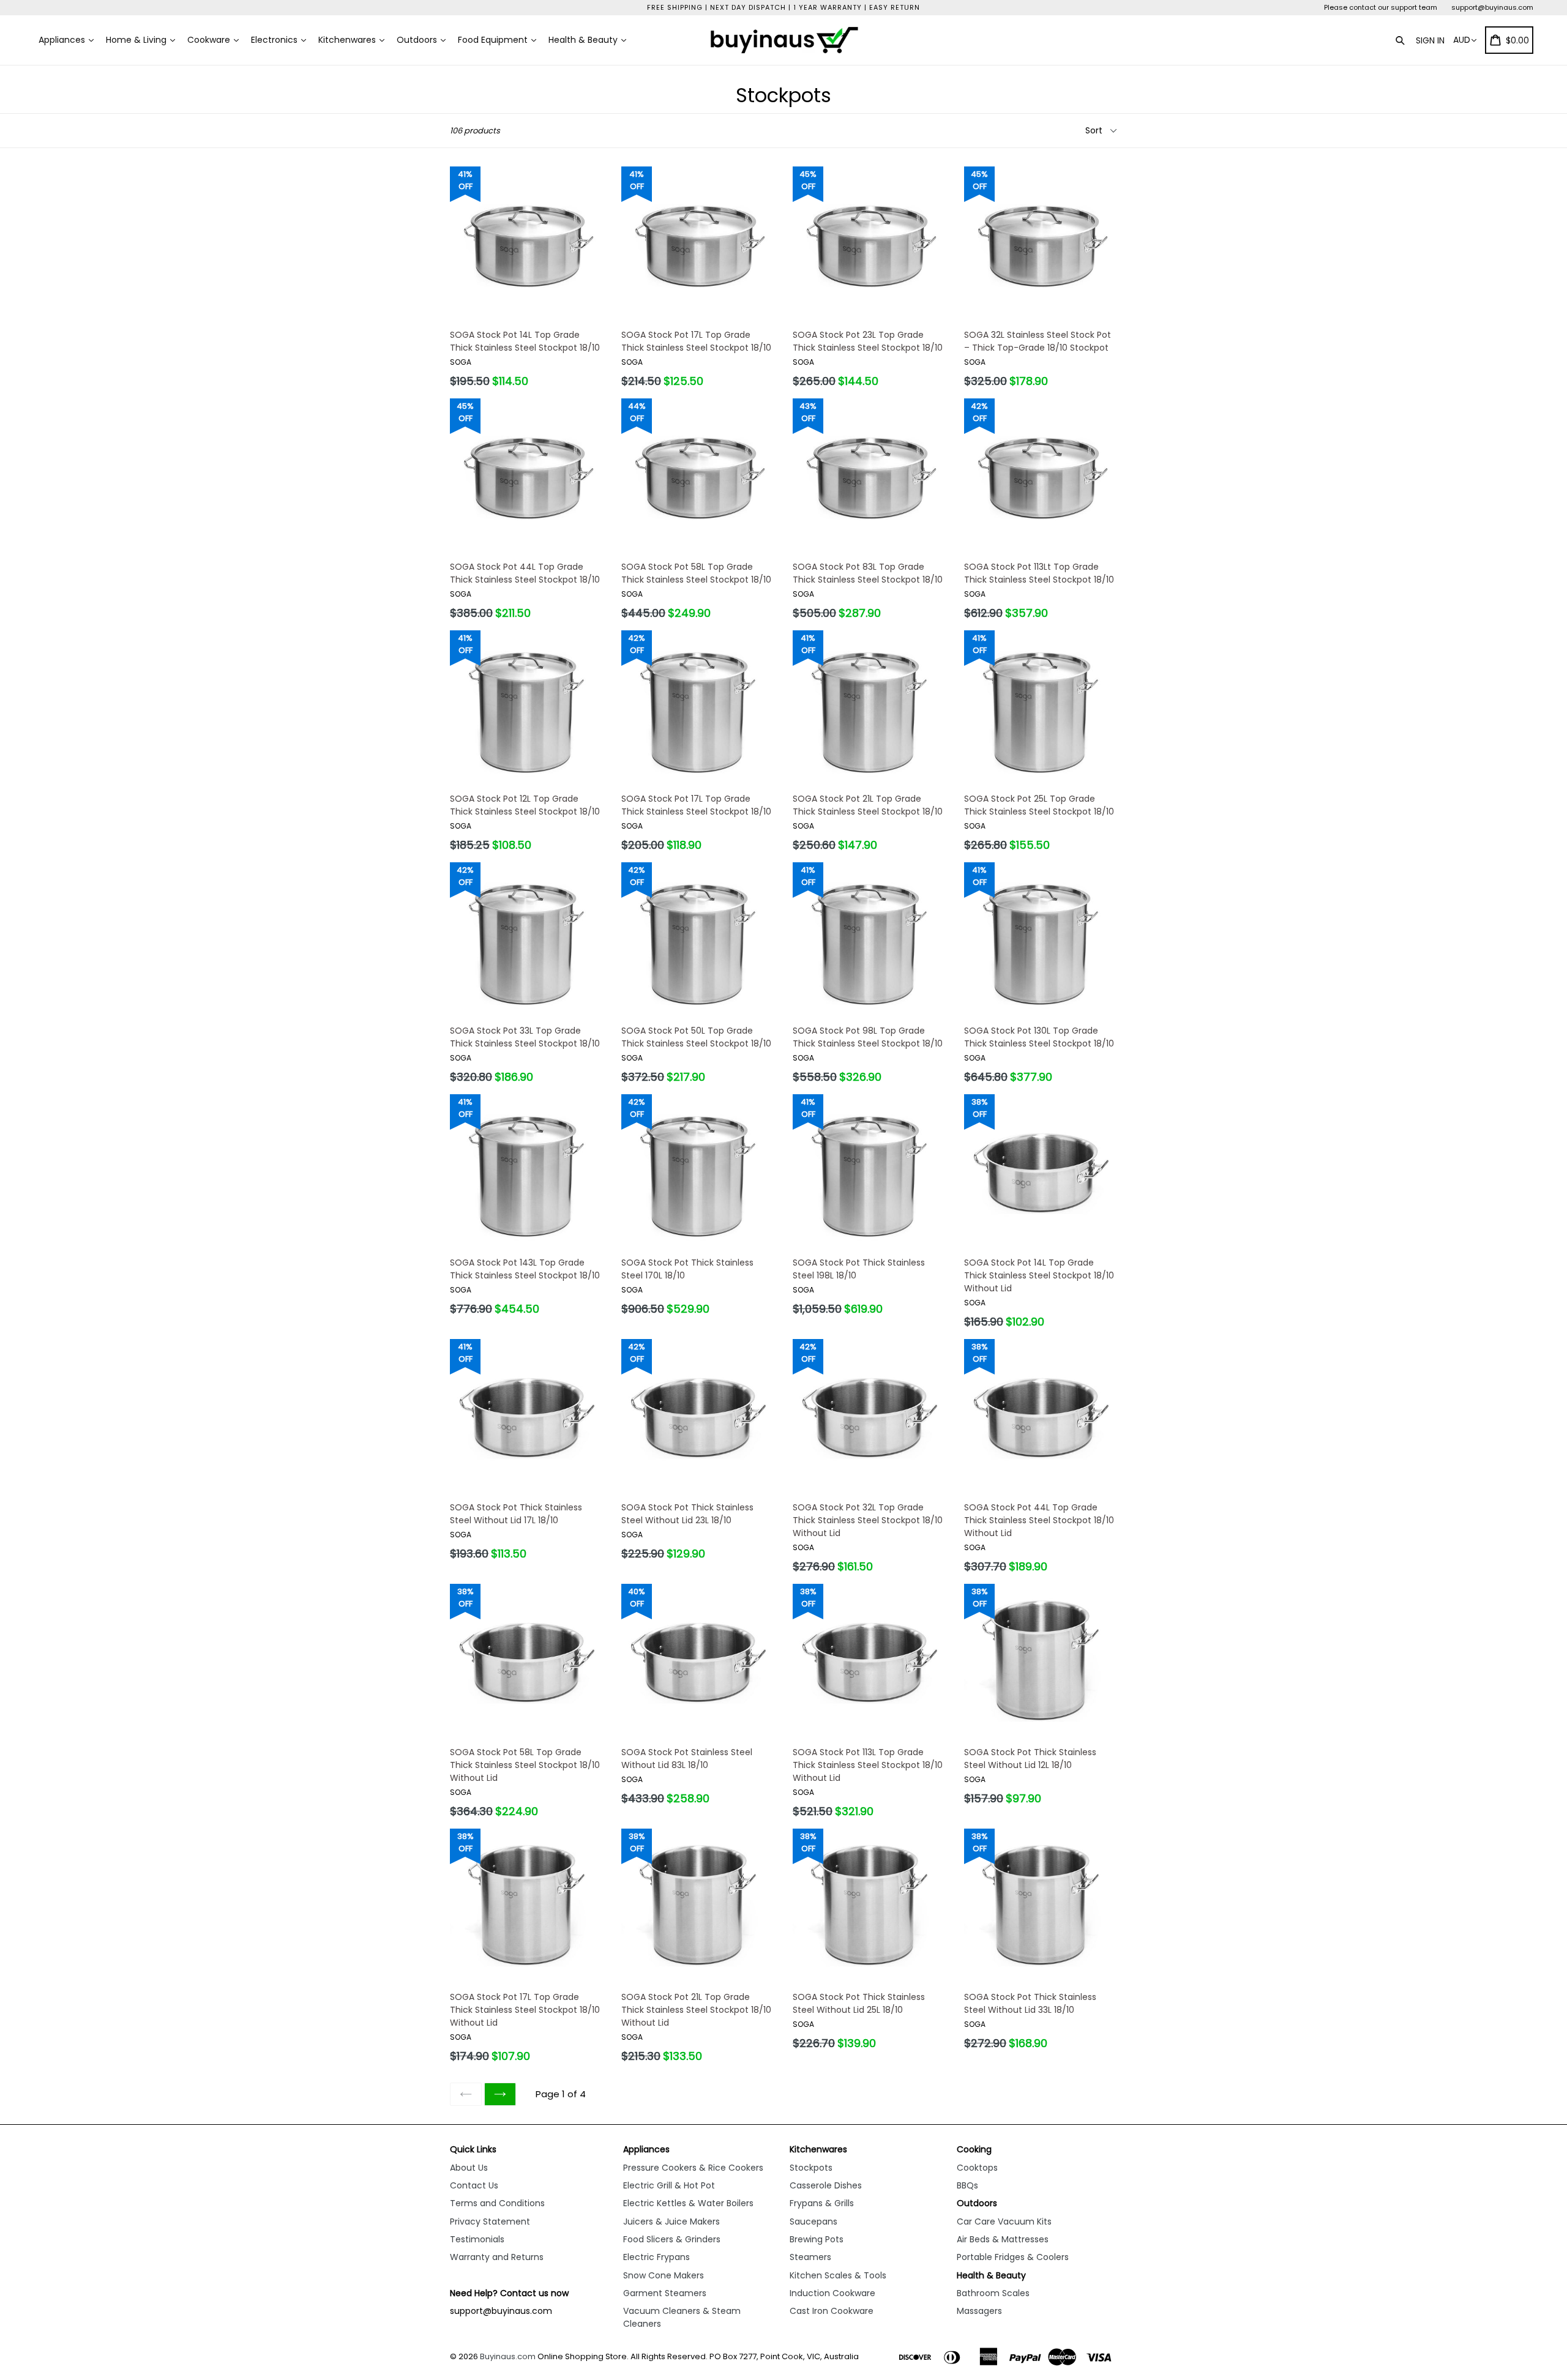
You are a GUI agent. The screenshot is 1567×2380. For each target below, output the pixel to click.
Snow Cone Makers (664, 2275)
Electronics (275, 40)
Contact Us (474, 2185)
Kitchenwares (348, 40)
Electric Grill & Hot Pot (669, 2185)
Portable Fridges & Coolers (1013, 2257)
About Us (469, 2168)
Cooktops (977, 2168)
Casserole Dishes (826, 2185)
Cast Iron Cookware (832, 2311)
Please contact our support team (1381, 7)
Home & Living (137, 40)
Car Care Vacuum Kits (1004, 2221)
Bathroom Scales (993, 2293)
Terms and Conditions (497, 2203)
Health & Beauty (584, 40)
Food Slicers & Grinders (672, 2239)
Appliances (63, 40)
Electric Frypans (656, 2257)
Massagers (979, 2311)
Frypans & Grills (822, 2203)
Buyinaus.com (508, 2356)
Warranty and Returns (497, 2257)
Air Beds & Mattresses (1003, 2239)
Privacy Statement (490, 2221)
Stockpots (811, 2168)
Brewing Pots (817, 2239)
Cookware (210, 40)
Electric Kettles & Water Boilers (688, 2203)
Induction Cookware (832, 2293)
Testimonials (477, 2239)
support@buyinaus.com (1492, 7)
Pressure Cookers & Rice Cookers (693, 2168)
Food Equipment (494, 40)
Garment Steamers (665, 2293)
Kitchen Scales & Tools (838, 2275)
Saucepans (813, 2221)
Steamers (810, 2257)
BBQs (967, 2185)
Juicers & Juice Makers (671, 2221)
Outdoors (418, 40)
